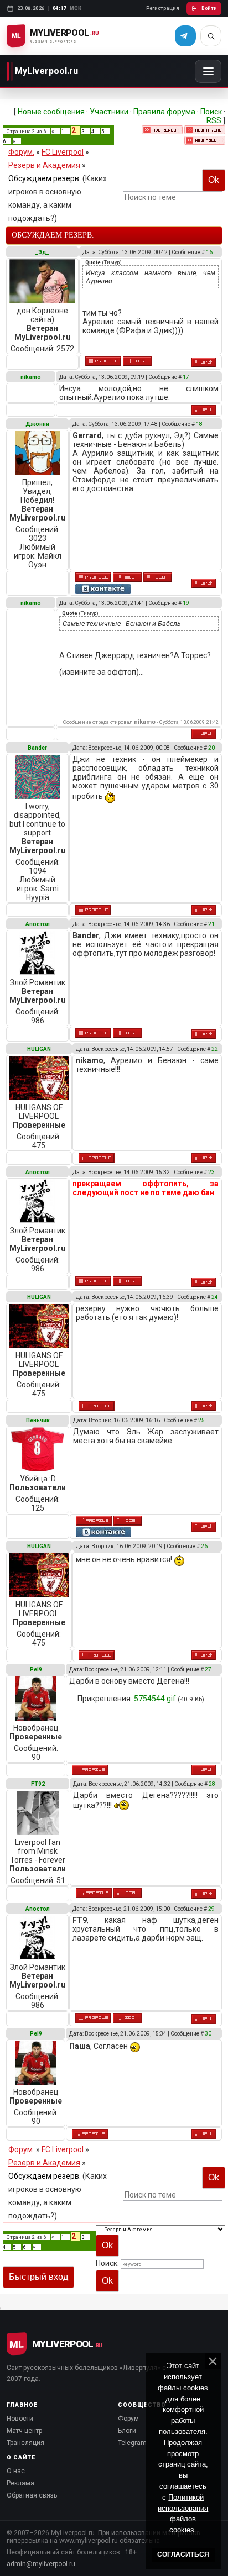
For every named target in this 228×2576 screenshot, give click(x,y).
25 (201, 1420)
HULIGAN (39, 1049)
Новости (20, 2419)
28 (212, 1784)
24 (215, 1297)
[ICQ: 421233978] (128, 1893)
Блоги (127, 2431)
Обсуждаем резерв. (45, 178)
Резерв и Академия (44, 165)
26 (204, 1546)
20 (211, 748)
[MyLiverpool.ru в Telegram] (185, 36)
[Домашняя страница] (127, 577)
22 (215, 1049)
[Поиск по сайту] (211, 36)
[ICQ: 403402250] (137, 361)
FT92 (38, 1784)
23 (211, 1172)
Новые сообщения (51, 112)
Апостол (38, 924)
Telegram (132, 2443)
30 (208, 2034)
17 (186, 377)
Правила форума (164, 112)
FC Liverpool (63, 152)
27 (208, 1670)
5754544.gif (155, 1699)
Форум (128, 2419)
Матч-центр (24, 2431)
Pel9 (36, 1670)
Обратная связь (32, 2495)
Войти (209, 8)
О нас (16, 2471)
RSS (214, 120)
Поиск (211, 112)
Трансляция (25, 2443)
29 (211, 1909)
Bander (37, 748)
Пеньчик (38, 1420)
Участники (109, 112)
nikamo (31, 377)
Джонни (37, 424)
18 (199, 424)
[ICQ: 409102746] (128, 1521)
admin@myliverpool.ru (41, 2564)
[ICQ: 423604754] (127, 1033)
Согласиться (183, 2554)
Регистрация (163, 8)
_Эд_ (42, 252)
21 (211, 924)
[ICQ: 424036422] (158, 577)
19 (186, 603)
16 (209, 252)
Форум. (21, 152)
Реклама (20, 2483)
